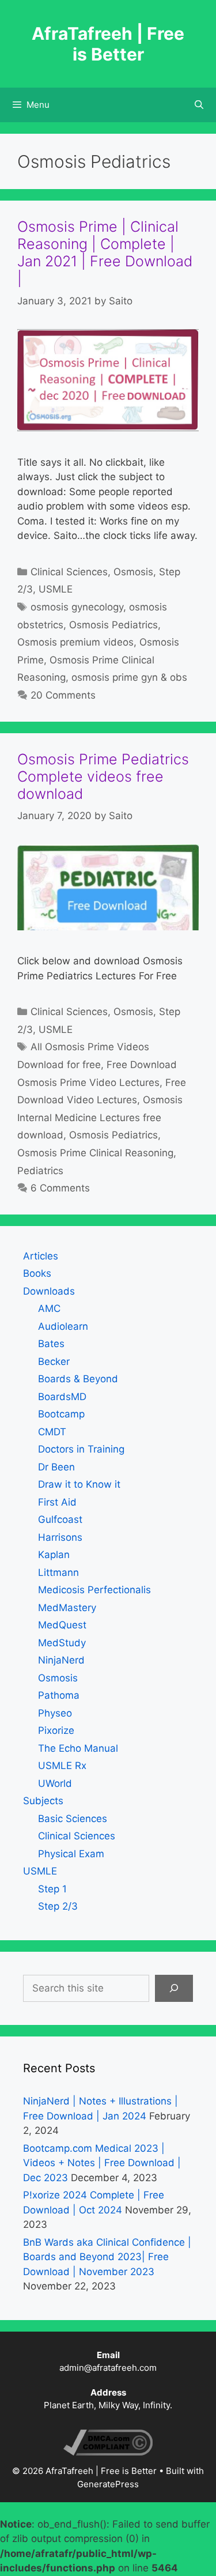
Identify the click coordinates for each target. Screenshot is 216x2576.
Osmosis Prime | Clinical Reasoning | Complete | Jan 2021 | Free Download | (105, 252)
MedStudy (62, 1643)
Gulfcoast (60, 1519)
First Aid (57, 1502)
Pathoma (59, 1695)
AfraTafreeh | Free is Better (108, 44)
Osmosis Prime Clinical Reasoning (95, 1153)
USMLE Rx (62, 1766)
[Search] (174, 1989)
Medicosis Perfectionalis (94, 1590)
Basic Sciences (73, 1819)
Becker (54, 1361)
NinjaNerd (61, 1660)
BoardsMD (62, 1397)
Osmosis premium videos (75, 642)
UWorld (55, 1783)
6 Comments (60, 1188)
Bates (51, 1344)
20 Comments (63, 695)
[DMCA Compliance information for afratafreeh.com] (108, 2452)
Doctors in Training (81, 1449)
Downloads (49, 1291)
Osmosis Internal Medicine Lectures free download (100, 1117)
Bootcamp (61, 1414)
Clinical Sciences (69, 572)
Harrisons (60, 1537)
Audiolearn (63, 1326)
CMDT (52, 1432)
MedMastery (67, 1608)
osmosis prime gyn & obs (129, 677)
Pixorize (56, 1730)
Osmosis (133, 572)
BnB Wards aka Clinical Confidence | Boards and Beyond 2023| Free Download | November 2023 (107, 2257)
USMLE (56, 589)
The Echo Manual (78, 1748)
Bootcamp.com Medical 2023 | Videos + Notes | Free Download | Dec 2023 (102, 2163)
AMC (49, 1308)
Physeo (55, 1713)
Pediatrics (40, 1171)
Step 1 (52, 1889)
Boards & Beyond (78, 1379)
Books (37, 1273)
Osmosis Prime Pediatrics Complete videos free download (103, 776)
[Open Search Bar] (199, 105)
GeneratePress (108, 2484)
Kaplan (54, 1555)
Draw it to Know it (79, 1484)
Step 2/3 (58, 1906)
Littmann (58, 1572)
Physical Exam (71, 1854)
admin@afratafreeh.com (108, 2368)
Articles (41, 1256)
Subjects (43, 1801)
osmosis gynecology (77, 607)
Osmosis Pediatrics (113, 625)
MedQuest (62, 1625)
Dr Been (56, 1467)
